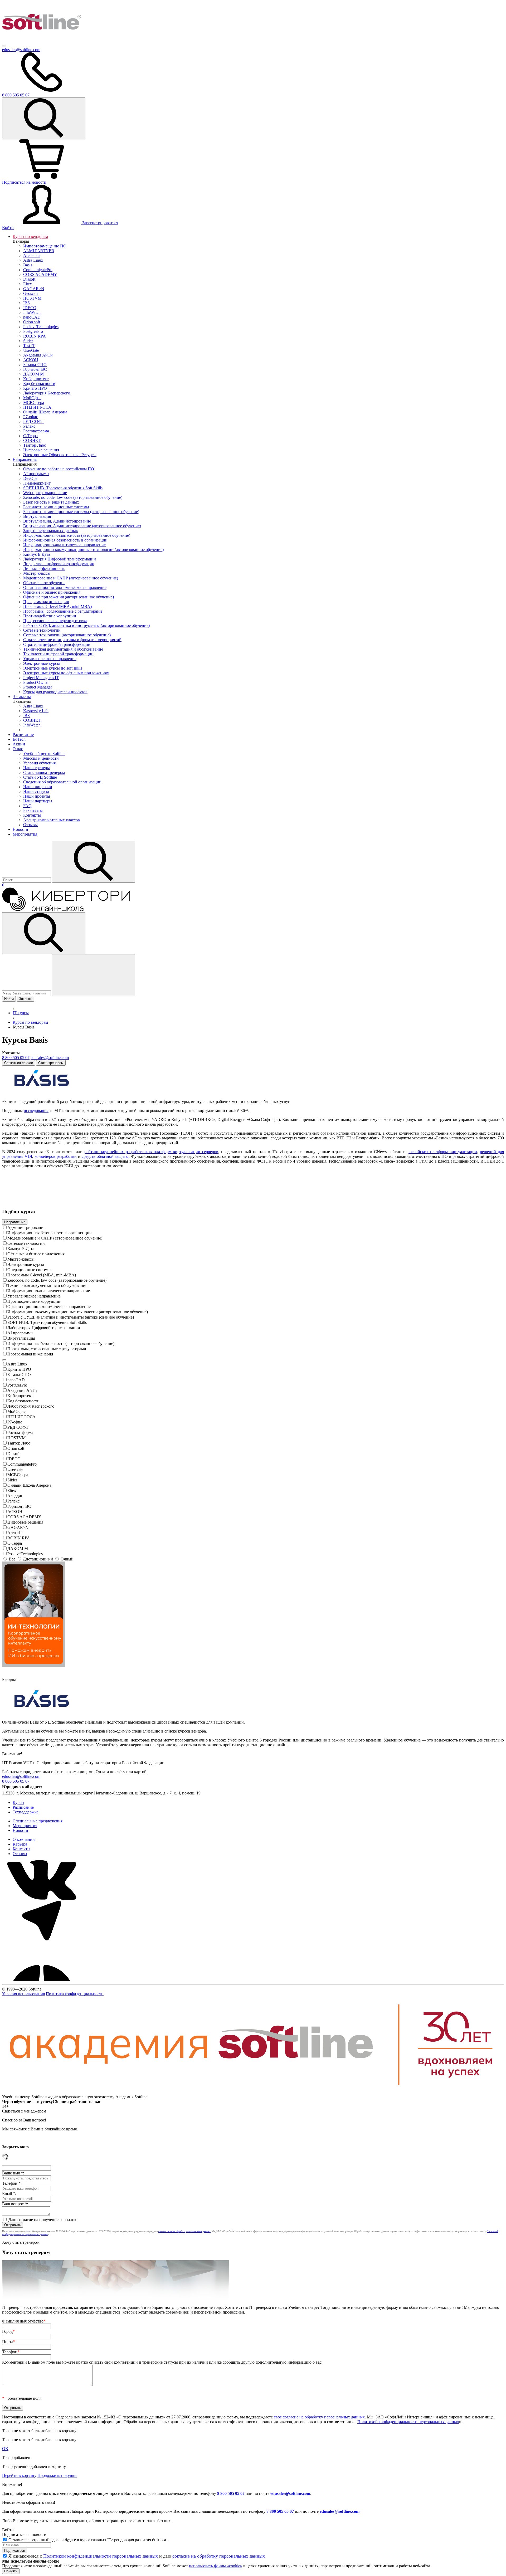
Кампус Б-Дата (21, 1249)
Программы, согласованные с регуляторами (47, 1349)
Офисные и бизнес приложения (36, 1254)
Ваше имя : (13, 2173)
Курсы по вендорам (30, 236)
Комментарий (162, 2362)
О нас (18, 749)
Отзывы (20, 1854)
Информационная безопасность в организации (50, 1233)
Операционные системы (29, 1270)
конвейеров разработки (56, 1156)
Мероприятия (25, 834)
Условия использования (23, 1994)
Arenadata (16, 1533)
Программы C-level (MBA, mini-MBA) (42, 1275)
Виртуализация (21, 1338)
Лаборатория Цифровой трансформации (44, 1328)
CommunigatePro (22, 1464)
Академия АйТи (22, 1390)
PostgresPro (17, 1385)
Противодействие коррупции (34, 1301)
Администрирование (26, 1228)
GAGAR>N (18, 1527)
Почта (9, 2342)
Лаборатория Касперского (31, 1406)
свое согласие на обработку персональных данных (184, 2231)
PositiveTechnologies (25, 1554)
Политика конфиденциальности (75, 1994)
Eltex (12, 1491)
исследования (36, 1111)
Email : (9, 2194)
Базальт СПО (19, 1375)
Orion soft (16, 1448)
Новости (20, 829)
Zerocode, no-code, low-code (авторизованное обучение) (57, 1280)
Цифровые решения (25, 1522)
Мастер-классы (21, 1259)
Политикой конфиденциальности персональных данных (408, 2422)
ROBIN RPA (19, 1538)
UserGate (15, 1469)
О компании (24, 1839)
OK (5, 2449)
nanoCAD (16, 1380)
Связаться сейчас (19, 1063)
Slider (12, 1480)
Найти (9, 999)
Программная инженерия (30, 1354)
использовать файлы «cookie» (216, 2566)
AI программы (20, 1333)
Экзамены (22, 697)
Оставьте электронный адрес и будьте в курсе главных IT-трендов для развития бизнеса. (88, 2540)
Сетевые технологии (26, 1243)
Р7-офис (15, 1422)
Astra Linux (17, 1364)
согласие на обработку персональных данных (219, 2556)
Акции (19, 744)
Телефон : (12, 2183)
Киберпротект (20, 1396)
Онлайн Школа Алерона (29, 1485)
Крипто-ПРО (19, 1369)
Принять (11, 2571)
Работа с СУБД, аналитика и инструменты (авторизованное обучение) (71, 1317)
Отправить (13, 2225)
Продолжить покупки (57, 2475)
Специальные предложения (38, 1821)
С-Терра (15, 1543)
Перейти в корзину (19, 2475)
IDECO (14, 1459)
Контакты (21, 1849)
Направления (25, 459)
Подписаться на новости (24, 182)
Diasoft (13, 1454)
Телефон (11, 2352)
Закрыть (26, 999)
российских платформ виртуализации (442, 1152)
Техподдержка (26, 1812)
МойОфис (16, 1411)
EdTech (19, 739)
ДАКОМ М (18, 1548)
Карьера (20, 1844)
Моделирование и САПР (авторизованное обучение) (55, 1238)
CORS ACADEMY (24, 1517)
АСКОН (15, 1512)
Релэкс (13, 1501)
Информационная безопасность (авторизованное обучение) (61, 1343)
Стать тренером (51, 1063)
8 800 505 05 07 (231, 2493)
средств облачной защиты (105, 1156)
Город (8, 2331)
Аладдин (15, 1496)
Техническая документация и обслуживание (47, 1285)
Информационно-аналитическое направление (49, 1291)
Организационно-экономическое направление (49, 1307)
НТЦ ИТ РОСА (21, 1417)
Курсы (18, 1802)
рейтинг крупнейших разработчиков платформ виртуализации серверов (151, 1152)
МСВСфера (18, 1475)
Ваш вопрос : (15, 2204)
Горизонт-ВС (19, 1506)
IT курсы (21, 1013)
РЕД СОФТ (18, 1427)
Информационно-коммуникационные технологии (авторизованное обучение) (78, 1312)
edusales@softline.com (21, 50)
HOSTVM (16, 1438)
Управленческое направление (34, 1296)
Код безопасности (23, 1401)
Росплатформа (20, 1433)
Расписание (23, 735)
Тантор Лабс (19, 1443)
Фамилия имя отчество (24, 2321)
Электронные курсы (26, 1264)
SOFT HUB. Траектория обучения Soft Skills (47, 1322)
